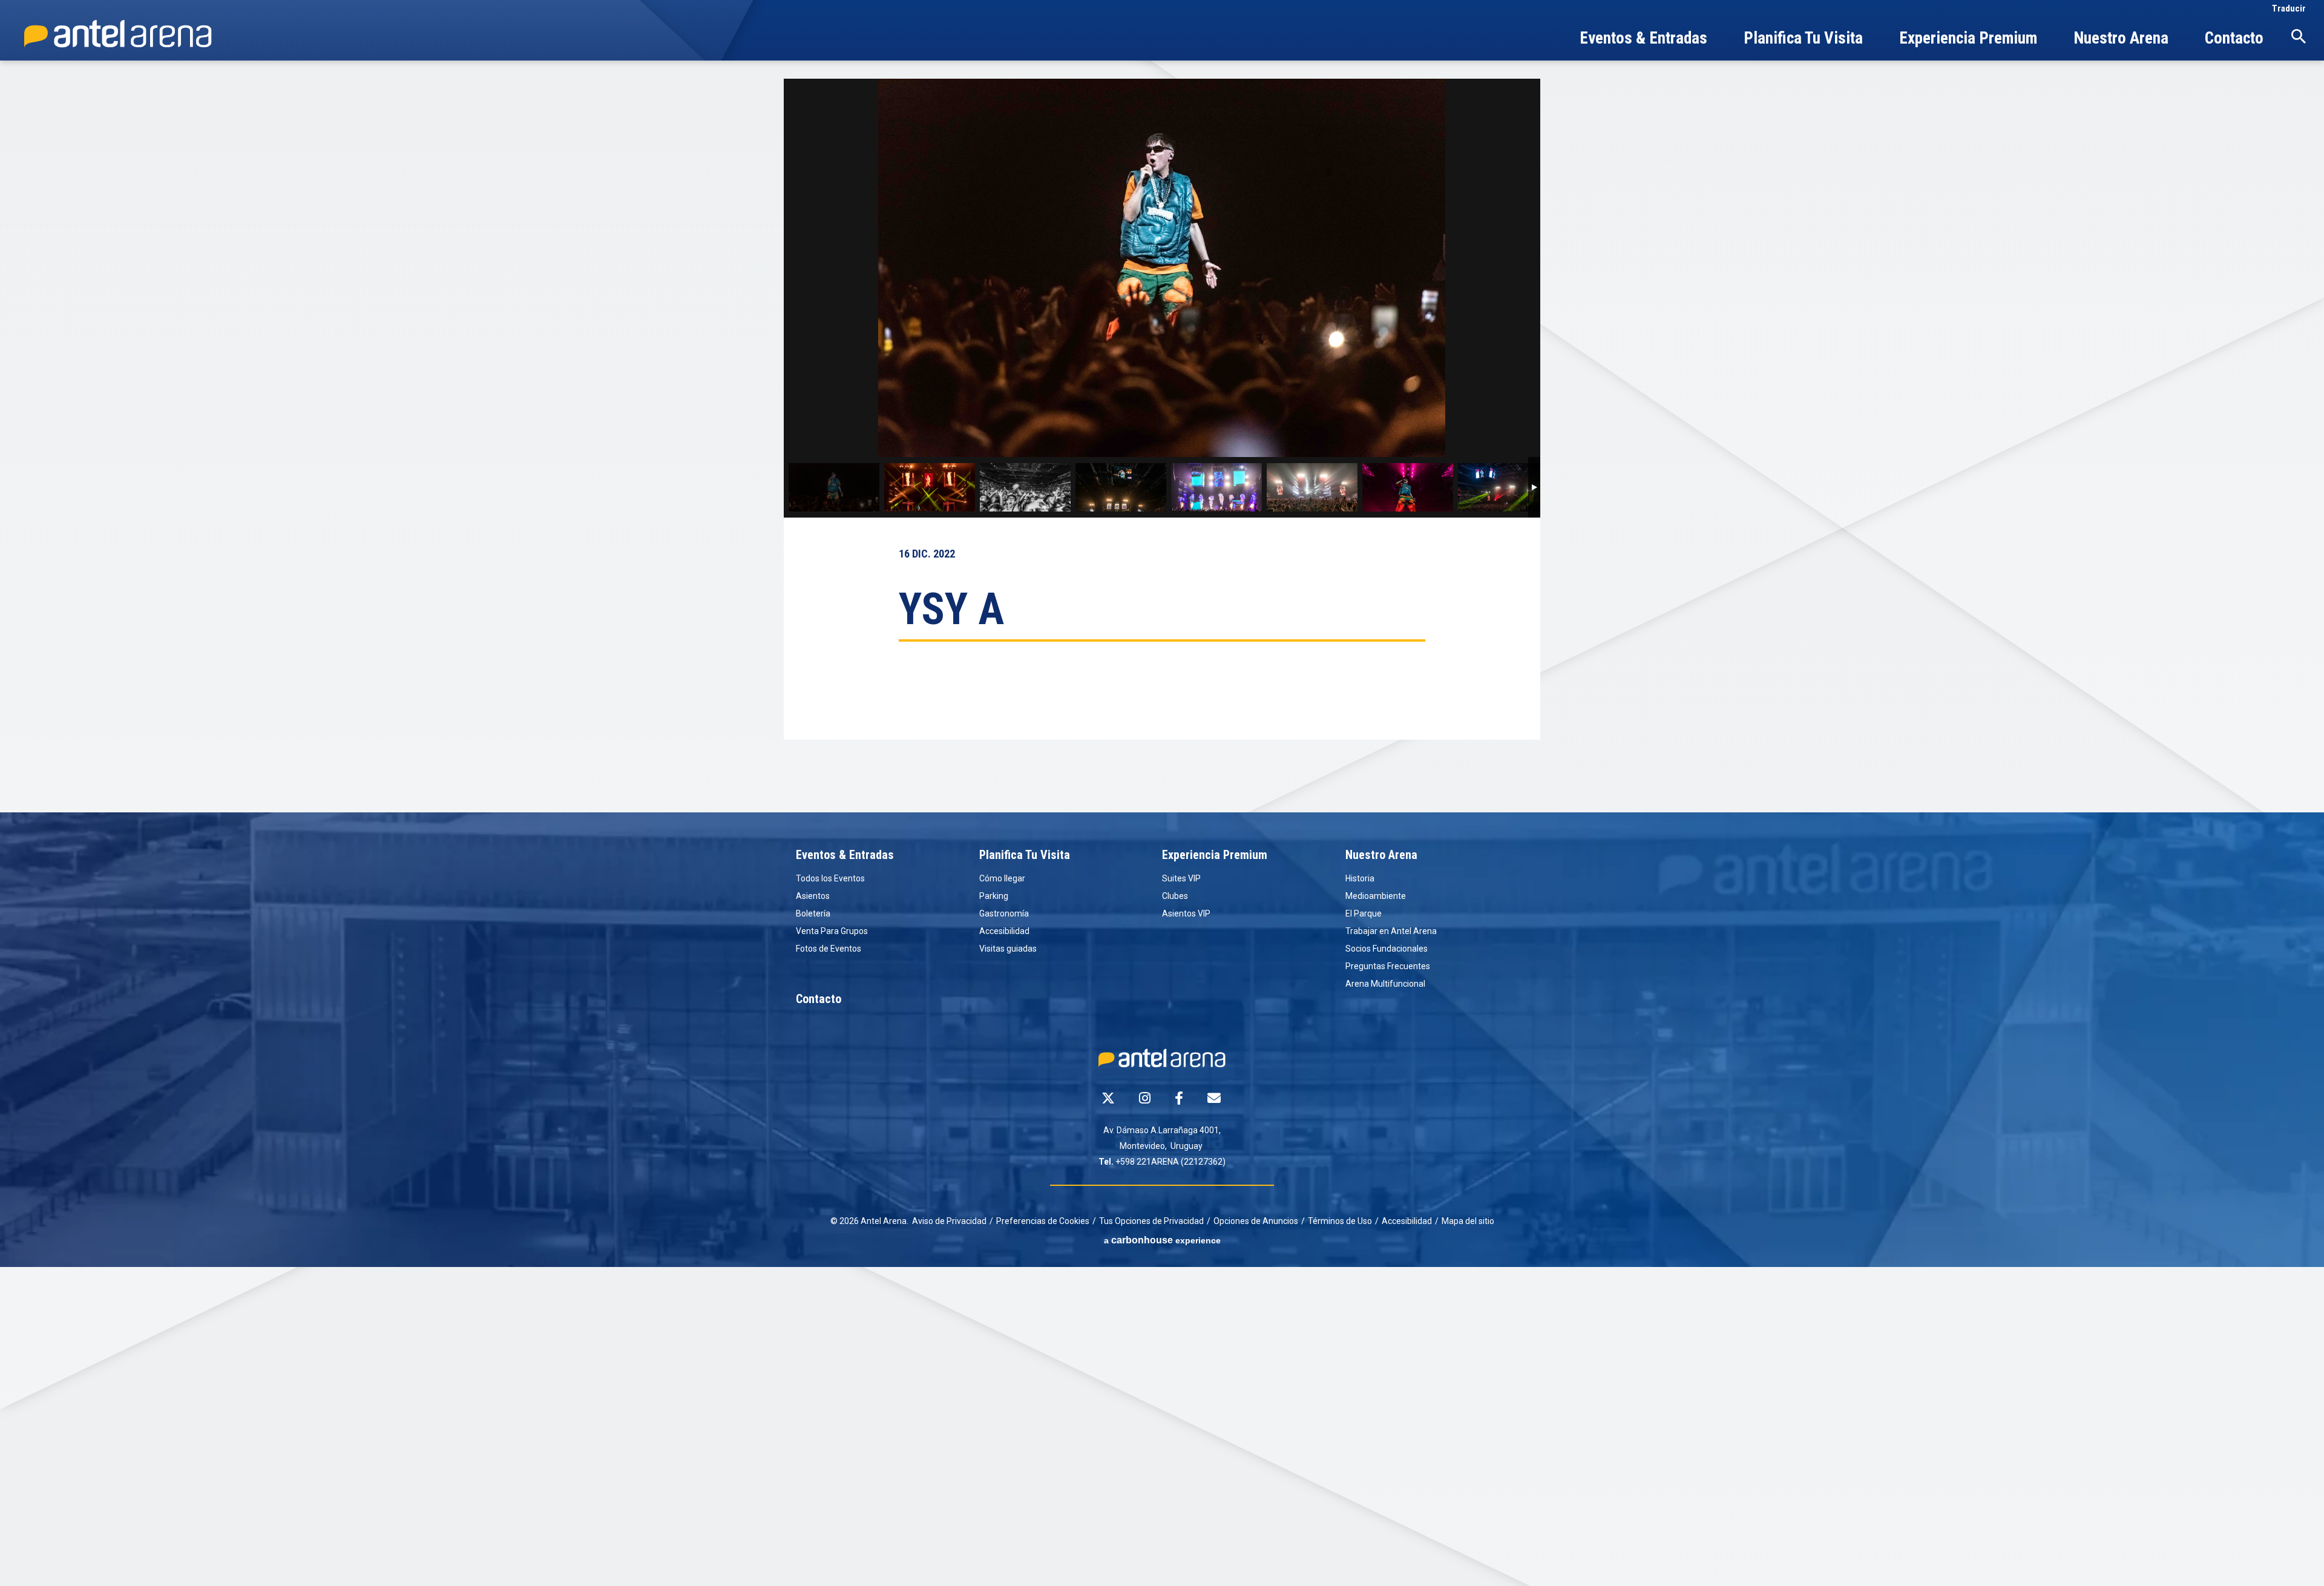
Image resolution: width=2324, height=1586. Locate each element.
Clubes (1175, 896)
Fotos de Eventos (829, 949)
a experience (1162, 1240)
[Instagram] (1145, 1098)
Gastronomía (1004, 913)
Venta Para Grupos (832, 931)
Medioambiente (1376, 896)
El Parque (1364, 913)
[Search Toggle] (2299, 36)
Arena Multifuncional (1385, 984)
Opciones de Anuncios (1256, 1221)
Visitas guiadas (1008, 949)
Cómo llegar (1002, 878)
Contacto (2234, 40)
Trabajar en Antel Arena (1391, 931)
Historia (1360, 878)
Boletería (813, 913)
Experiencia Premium (1968, 40)
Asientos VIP (1186, 913)
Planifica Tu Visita (1803, 40)
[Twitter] (1108, 1098)
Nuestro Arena (2121, 40)
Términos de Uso (1340, 1221)
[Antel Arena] (118, 34)
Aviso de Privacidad (949, 1221)
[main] (1162, 446)
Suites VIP (1181, 878)
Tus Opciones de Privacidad (1151, 1221)
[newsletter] (1214, 1098)
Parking (994, 896)
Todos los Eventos (830, 878)
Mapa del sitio (1468, 1221)
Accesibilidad (1004, 931)
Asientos (813, 896)
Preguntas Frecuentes (1388, 966)
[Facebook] (1179, 1098)
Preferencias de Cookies (1043, 1221)
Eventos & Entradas (1643, 40)
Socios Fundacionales (1387, 949)
